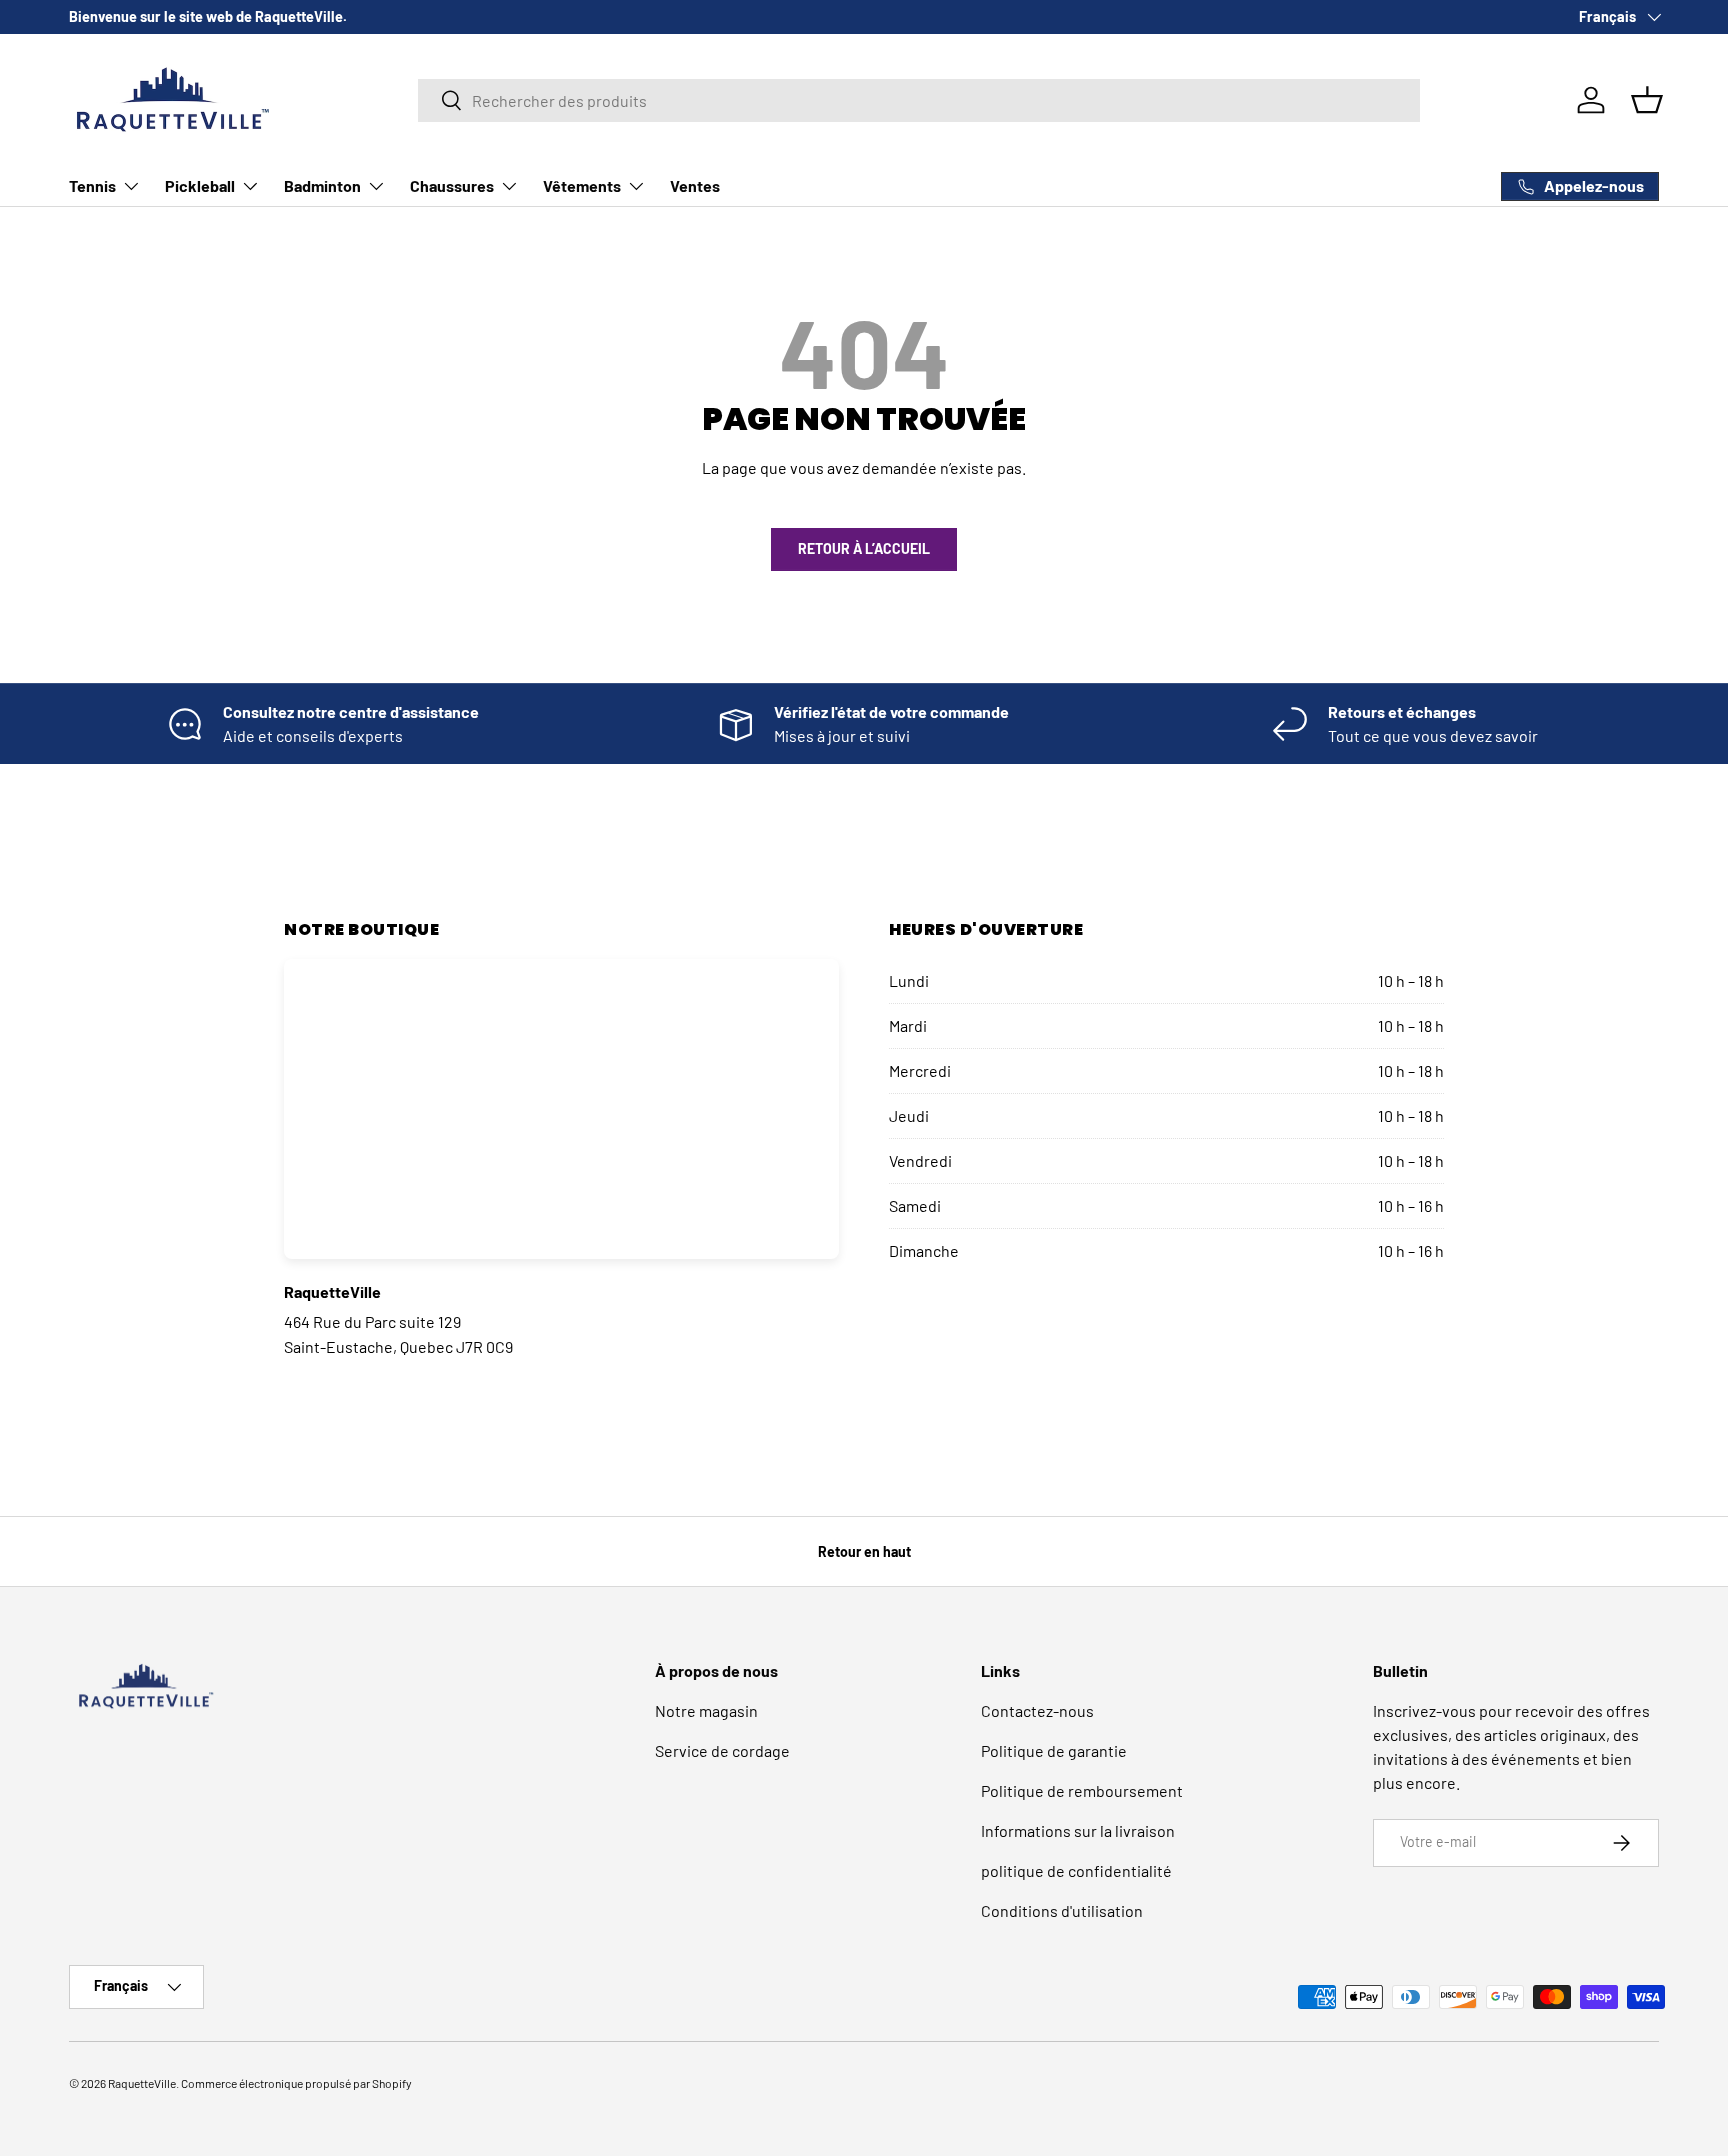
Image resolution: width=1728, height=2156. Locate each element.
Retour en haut (864, 1551)
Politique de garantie (1054, 1750)
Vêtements (582, 185)
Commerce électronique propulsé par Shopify (296, 2083)
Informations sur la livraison (1078, 1830)
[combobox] (919, 100)
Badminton (322, 185)
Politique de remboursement (1082, 1790)
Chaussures (452, 185)
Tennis (92, 185)
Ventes (695, 185)
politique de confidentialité (1076, 1870)
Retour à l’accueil (864, 548)
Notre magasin (706, 1710)
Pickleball (200, 185)
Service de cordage (722, 1750)
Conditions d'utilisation (1062, 1910)
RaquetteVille (142, 2083)
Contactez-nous (1037, 1710)
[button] (1647, 100)
